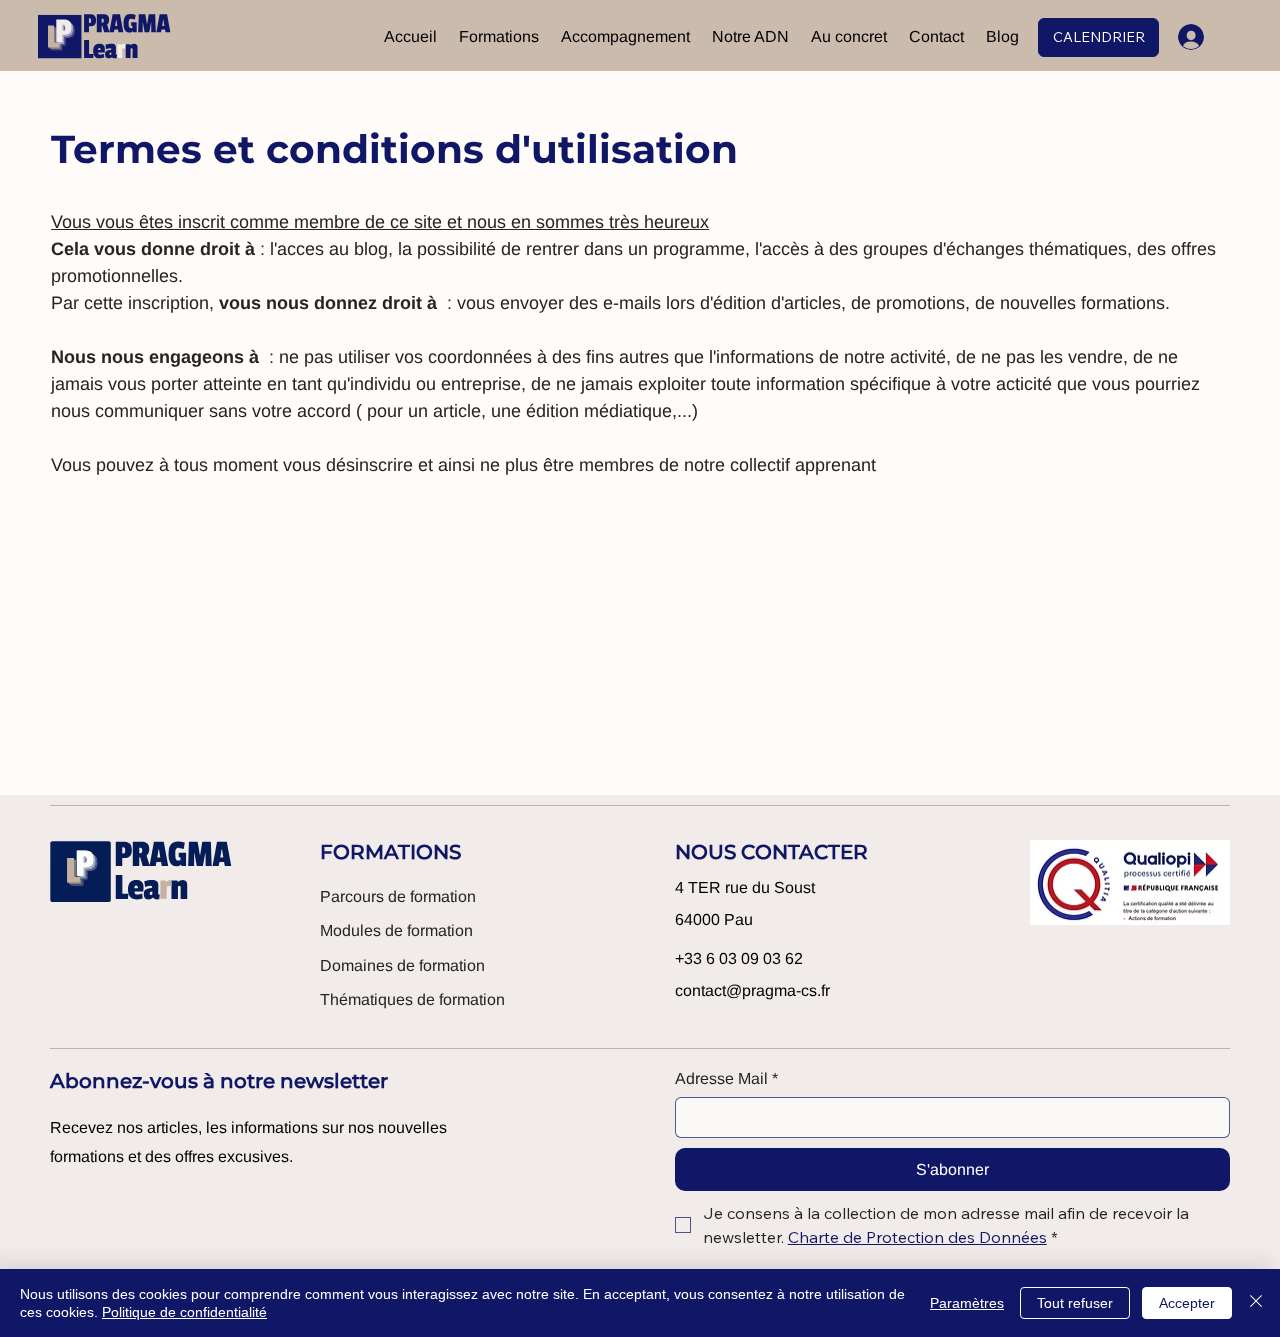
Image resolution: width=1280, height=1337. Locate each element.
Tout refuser (1075, 1303)
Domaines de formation (402, 965)
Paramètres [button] (967, 1303)
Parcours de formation (398, 896)
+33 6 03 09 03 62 (739, 958)
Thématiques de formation (412, 999)
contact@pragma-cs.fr (752, 990)
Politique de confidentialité (184, 1312)
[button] (499, 37)
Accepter (1187, 1303)
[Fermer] (1256, 1303)
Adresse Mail (726, 1078)
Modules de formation (396, 930)
